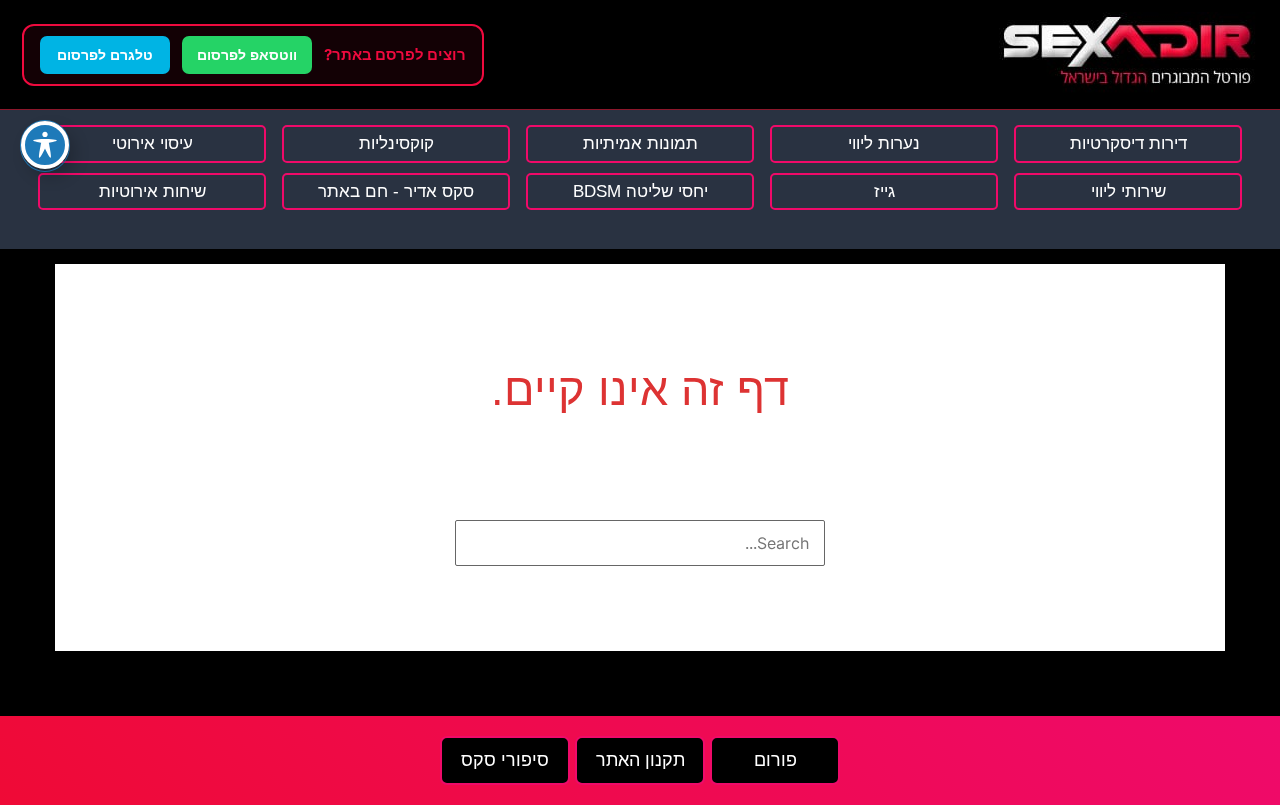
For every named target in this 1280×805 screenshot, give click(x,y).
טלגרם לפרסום (105, 55)
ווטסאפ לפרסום (247, 55)
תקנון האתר (640, 760)
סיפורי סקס (505, 760)
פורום (775, 760)
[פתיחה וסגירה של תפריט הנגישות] (45, 145)
